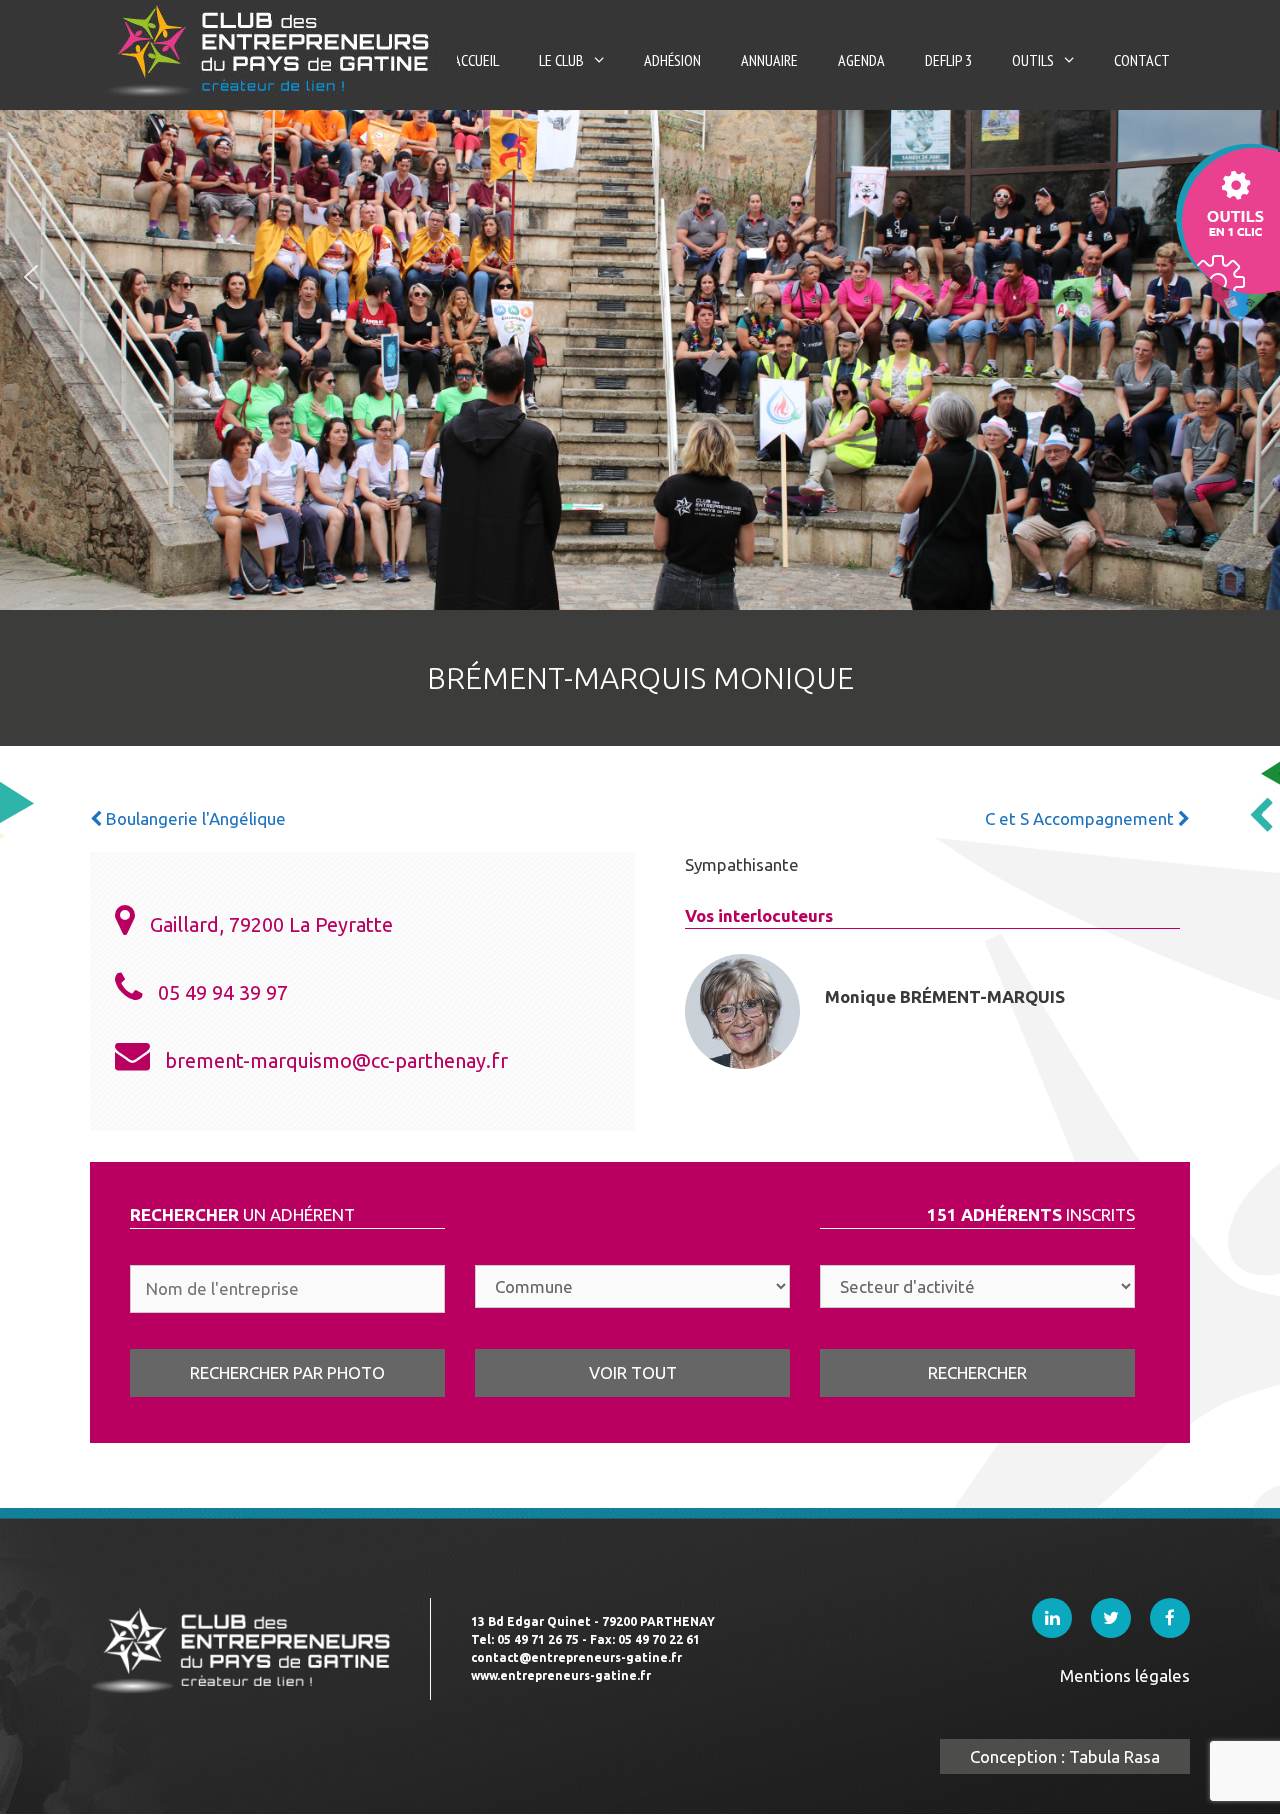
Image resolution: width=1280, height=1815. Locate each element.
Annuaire (769, 60)
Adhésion (672, 60)
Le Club (561, 60)
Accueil (476, 60)
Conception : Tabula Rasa (1065, 1756)
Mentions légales (1125, 1675)
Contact (1142, 60)
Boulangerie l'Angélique (194, 818)
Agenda (861, 60)
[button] (31, 277)
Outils (1033, 60)
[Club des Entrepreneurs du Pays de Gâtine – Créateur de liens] (273, 49)
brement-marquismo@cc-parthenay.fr (336, 1060)
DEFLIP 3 (948, 60)
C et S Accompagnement (1081, 818)
